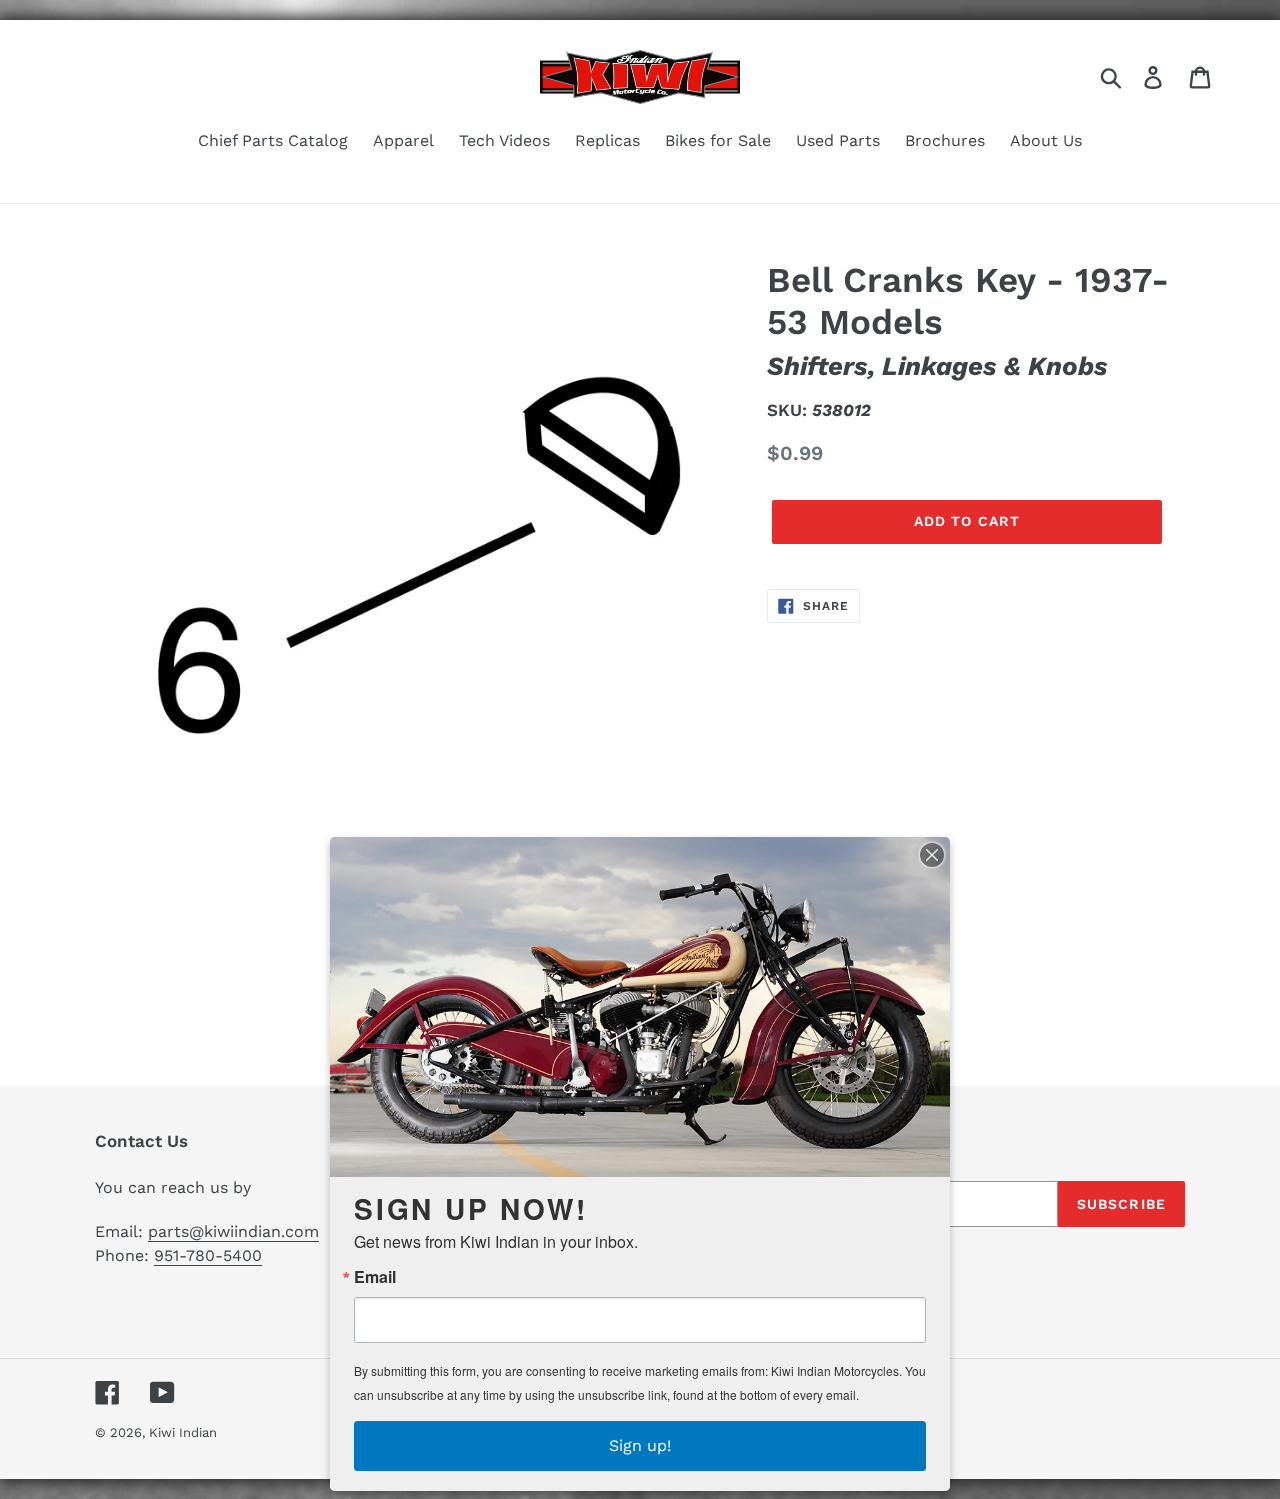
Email (375, 1277)
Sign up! (640, 1445)
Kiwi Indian (183, 1432)
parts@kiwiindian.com (233, 1231)
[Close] (932, 855)
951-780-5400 (208, 1255)
